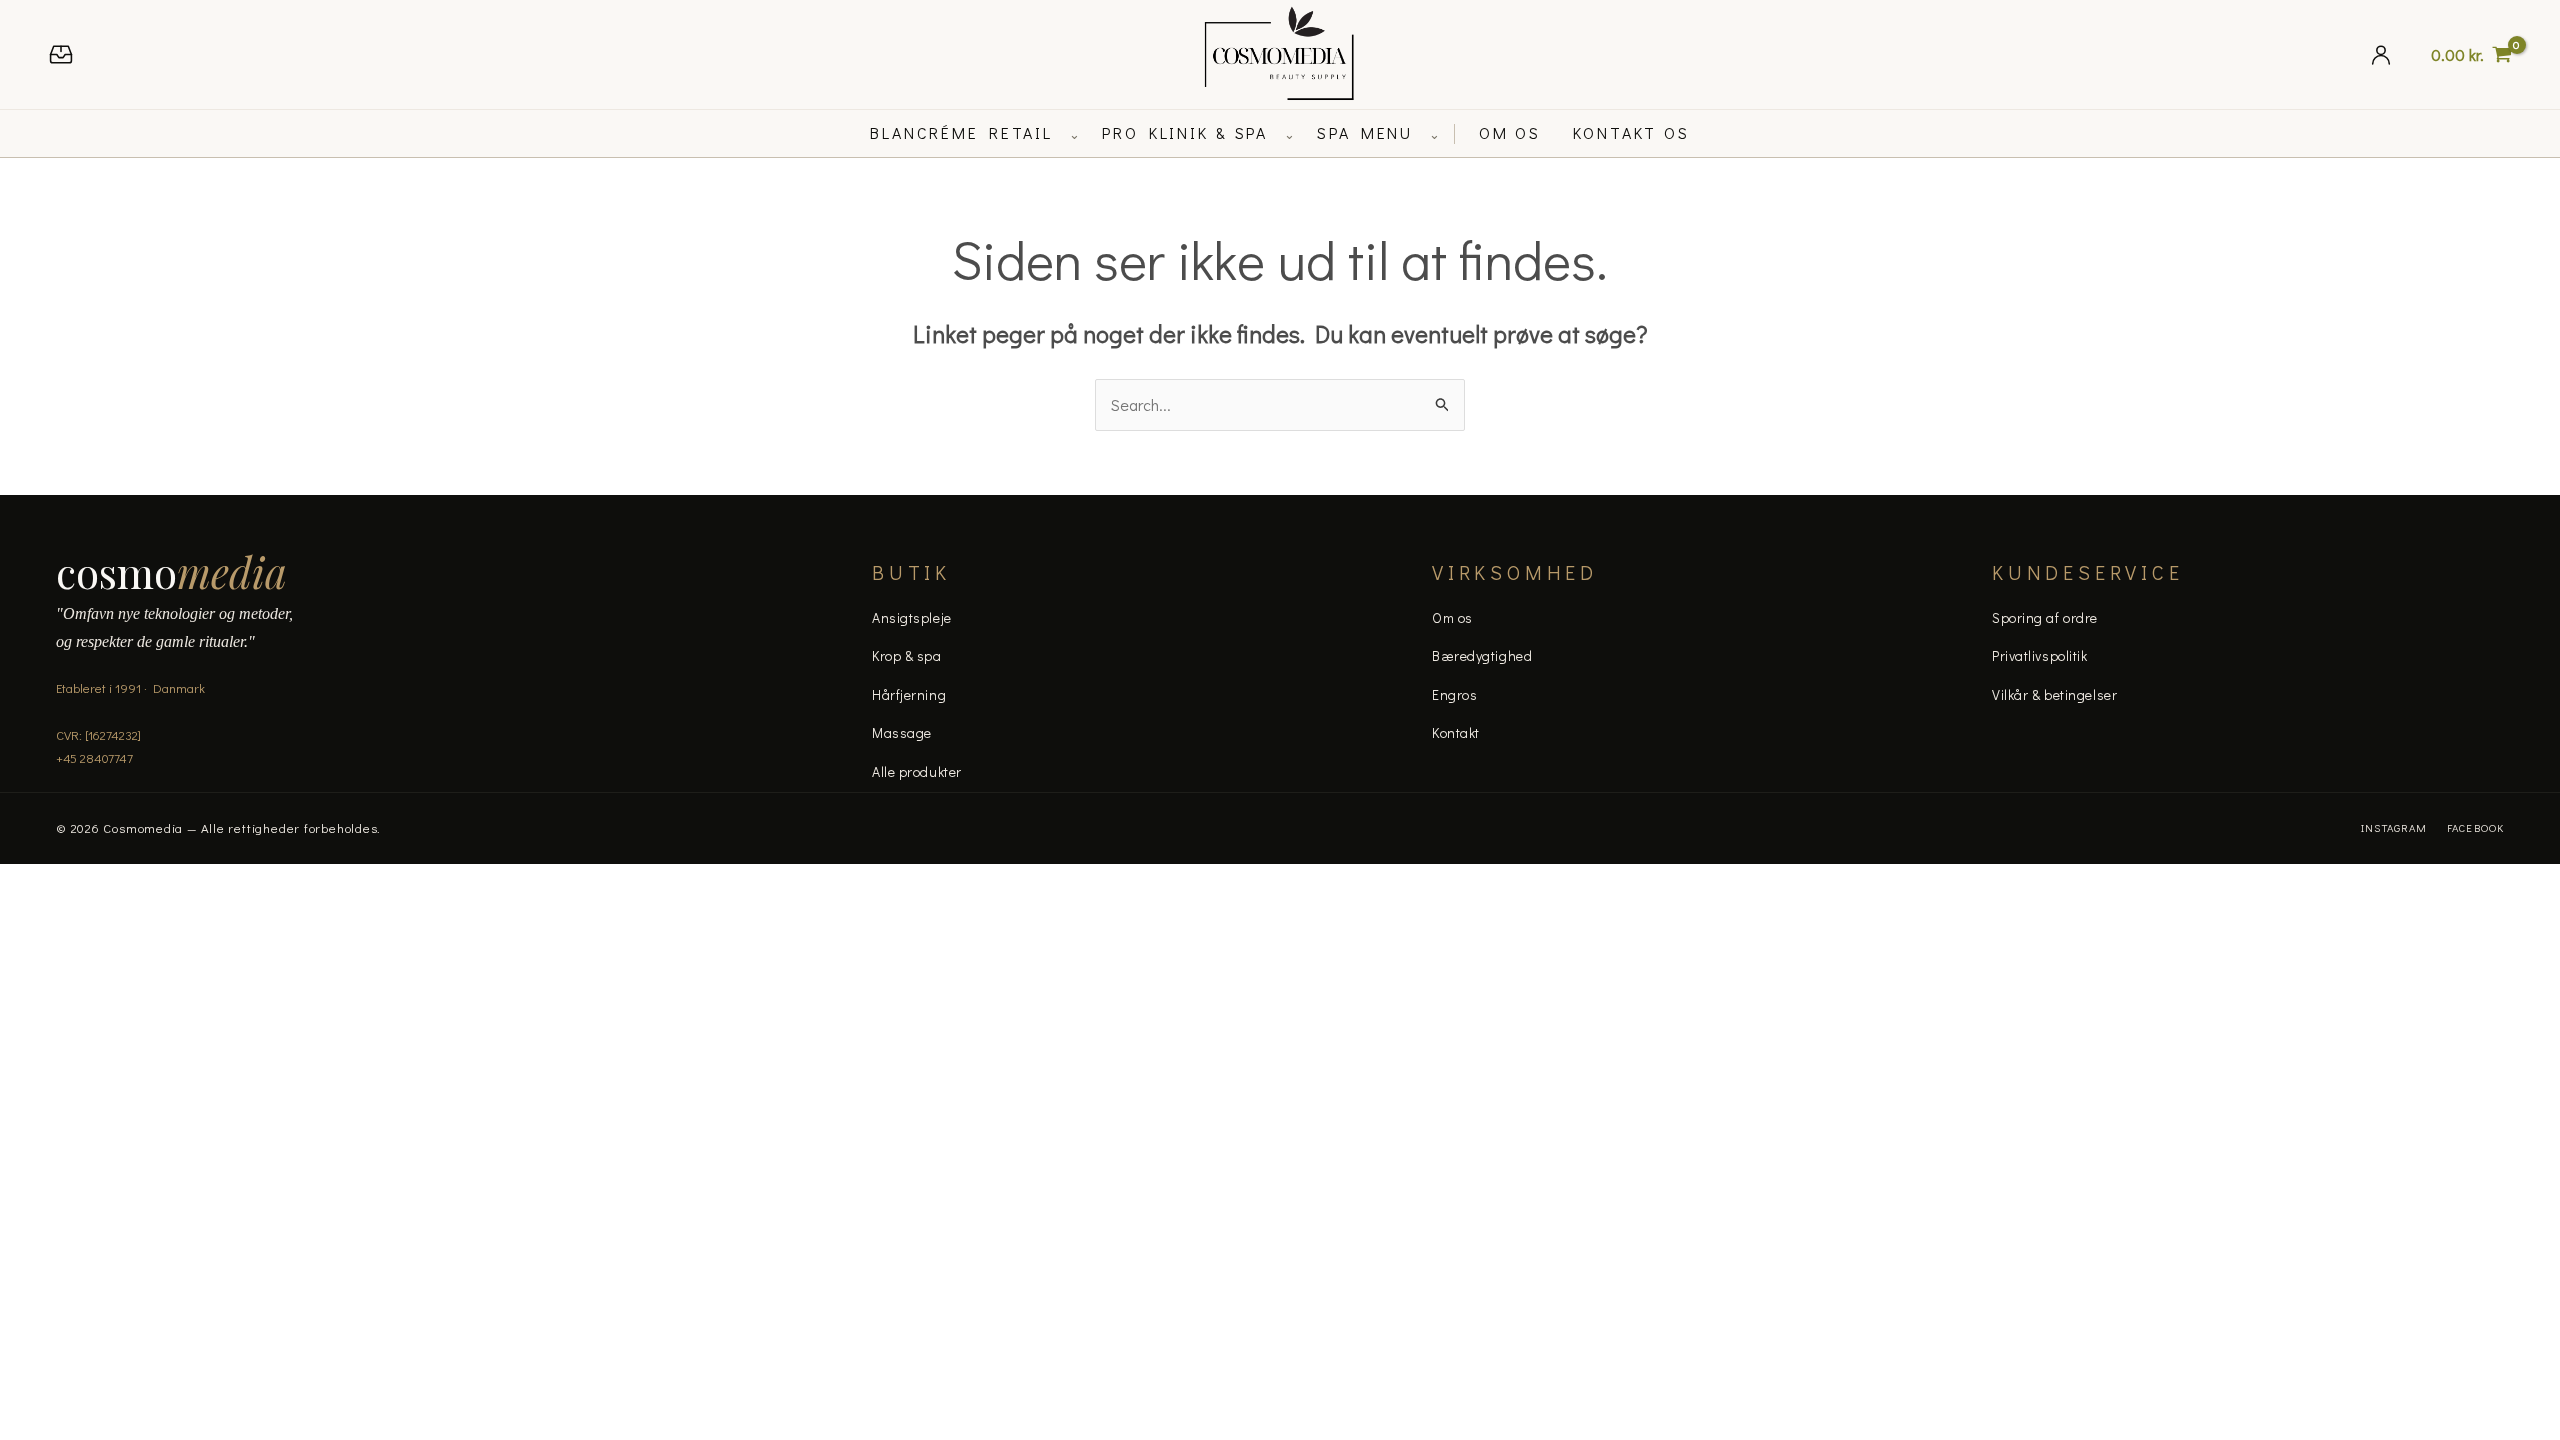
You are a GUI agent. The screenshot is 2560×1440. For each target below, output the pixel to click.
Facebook (2475, 827)
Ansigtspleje (912, 617)
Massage (902, 732)
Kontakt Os (1631, 132)
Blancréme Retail (961, 132)
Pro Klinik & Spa (1185, 132)
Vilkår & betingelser (2054, 694)
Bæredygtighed (1482, 655)
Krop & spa (907, 655)
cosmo (171, 572)
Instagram (2394, 827)
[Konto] (2381, 54)
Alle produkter (917, 771)
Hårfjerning (909, 694)
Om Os (1510, 132)
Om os (1452, 617)
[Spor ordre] (61, 54)
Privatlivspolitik (2040, 655)
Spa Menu (1365, 132)
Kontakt (1456, 732)
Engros (1454, 694)
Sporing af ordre (2045, 617)
